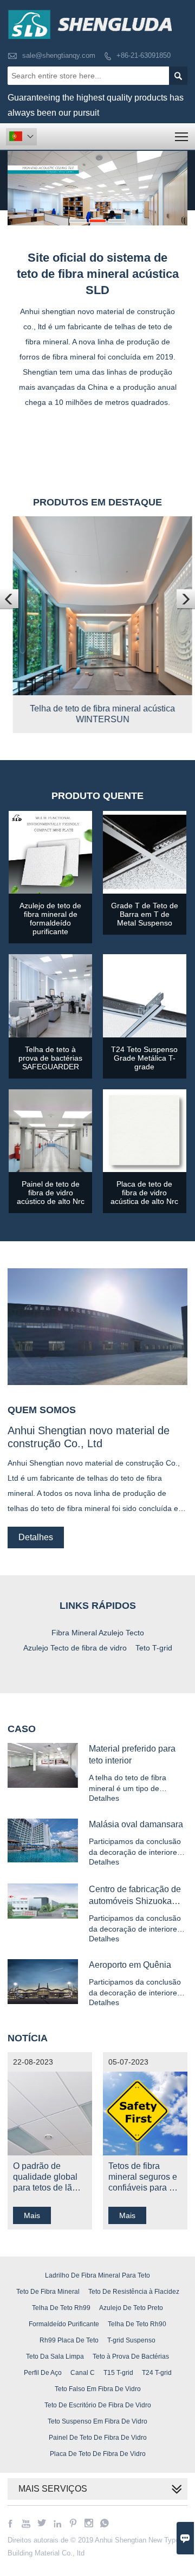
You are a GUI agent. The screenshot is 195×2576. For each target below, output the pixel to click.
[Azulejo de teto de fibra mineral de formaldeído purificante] (50, 891)
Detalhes (36, 1537)
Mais (32, 2215)
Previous (21, 183)
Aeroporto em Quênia (130, 1965)
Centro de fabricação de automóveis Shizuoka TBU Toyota (135, 1901)
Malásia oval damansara (136, 1824)
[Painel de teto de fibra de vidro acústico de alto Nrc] (50, 1169)
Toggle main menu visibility (182, 137)
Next (174, 183)
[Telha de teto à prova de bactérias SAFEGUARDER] (50, 1035)
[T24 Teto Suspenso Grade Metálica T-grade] (145, 1035)
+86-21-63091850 (144, 55)
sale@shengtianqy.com (59, 55)
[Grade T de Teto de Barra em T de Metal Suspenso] (145, 891)
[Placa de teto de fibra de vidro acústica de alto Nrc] (145, 1169)
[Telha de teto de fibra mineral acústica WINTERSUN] (97, 692)
